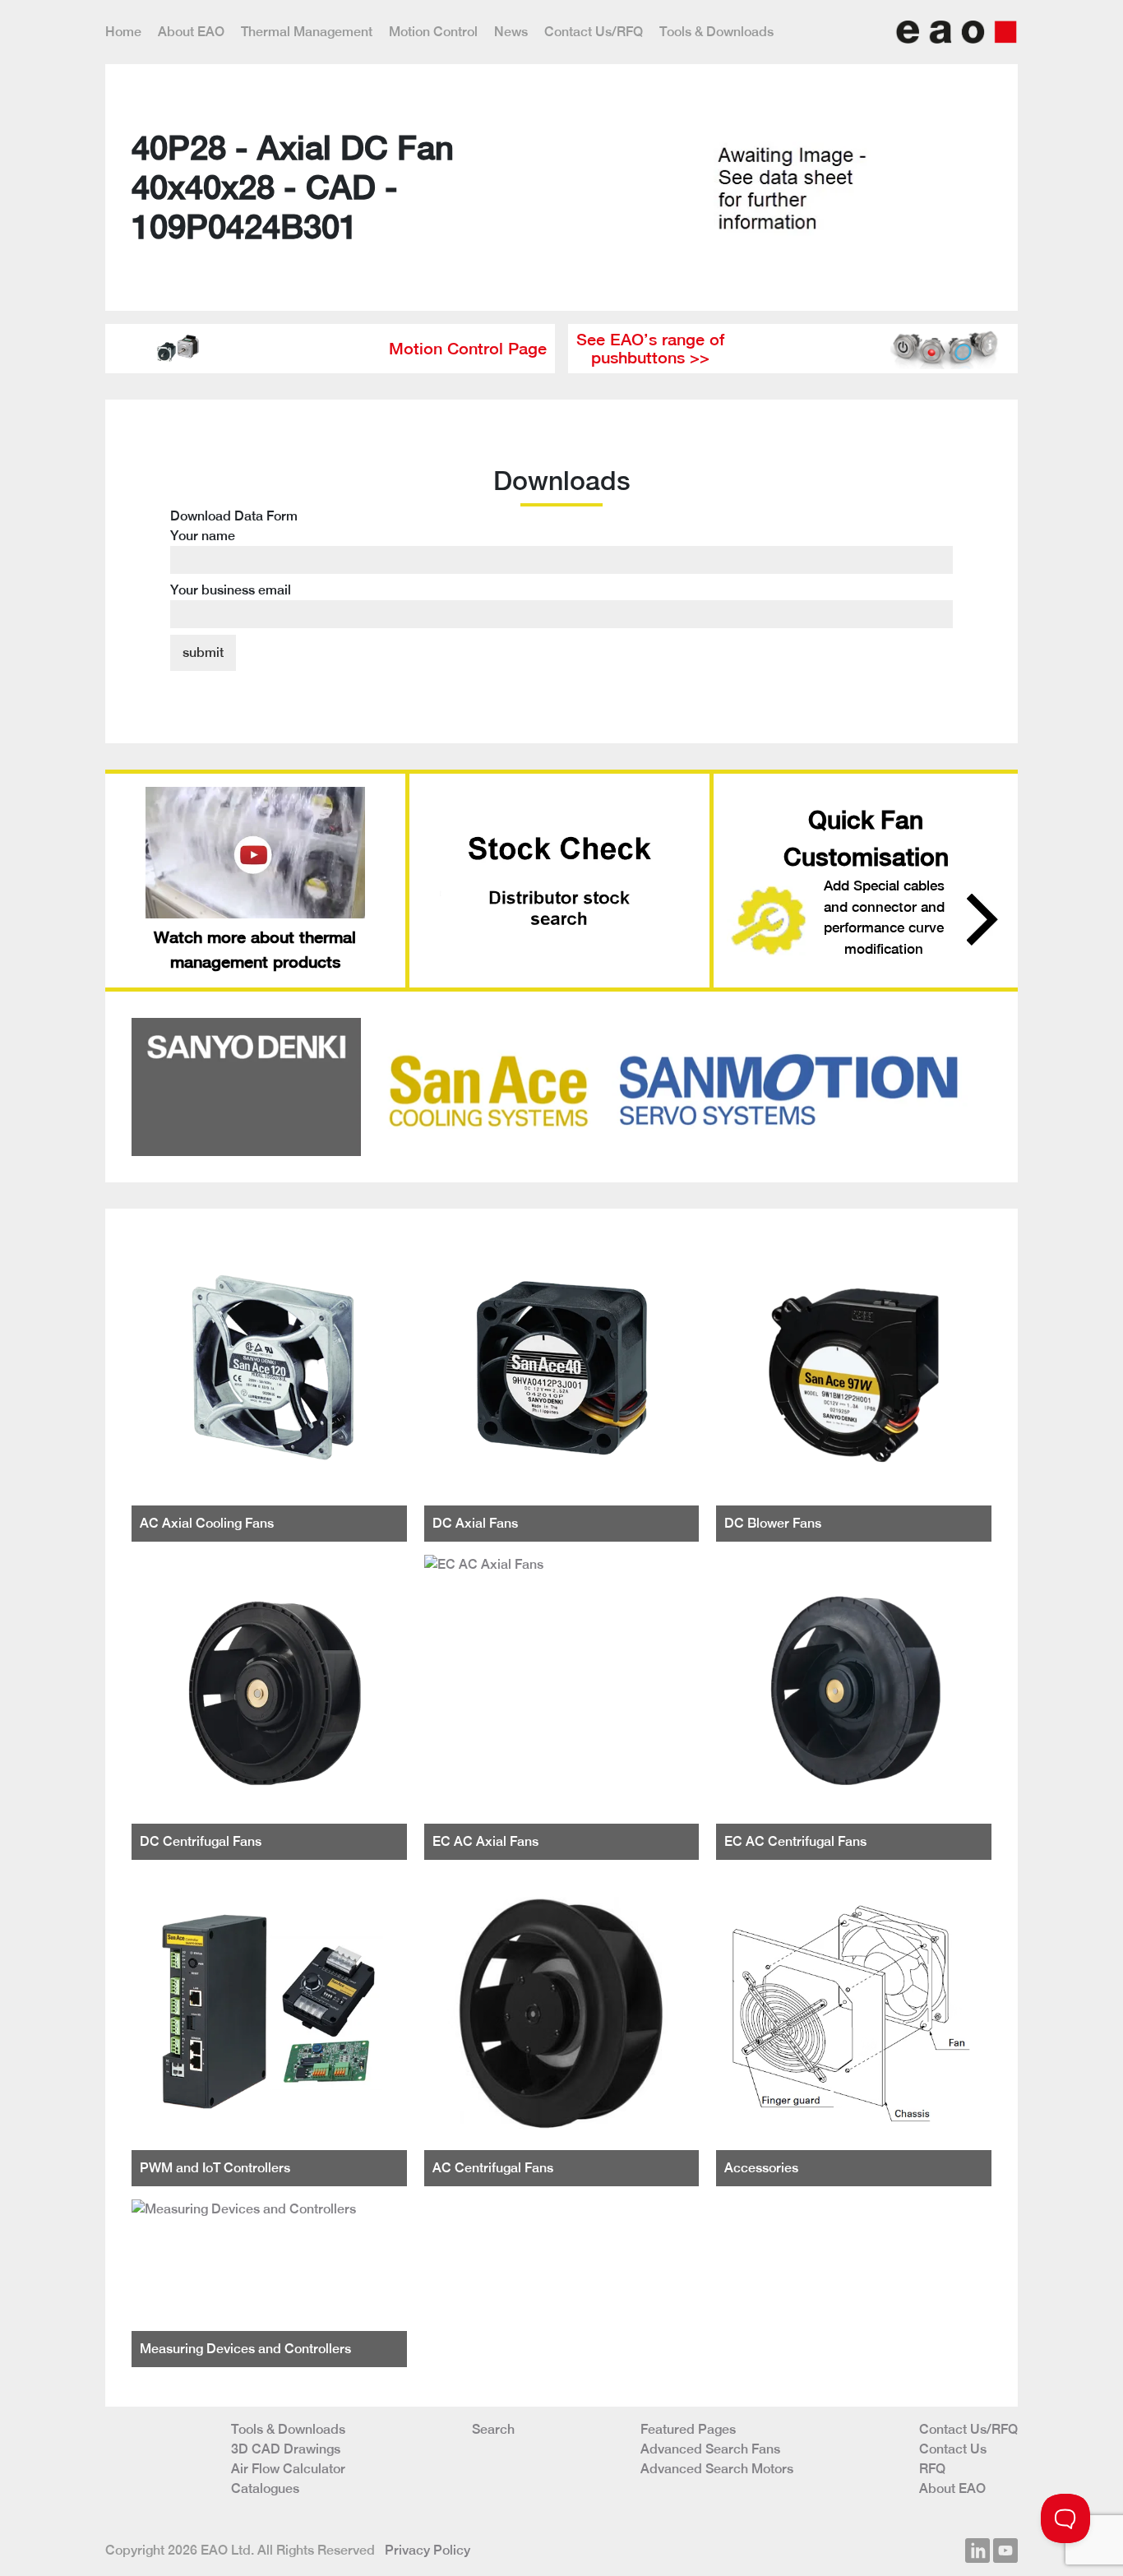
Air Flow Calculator (288, 2469)
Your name (203, 536)
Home (123, 32)
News (511, 32)
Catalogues (265, 2488)
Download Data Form (234, 553)
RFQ (932, 2469)
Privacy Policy (427, 2550)
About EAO (191, 32)
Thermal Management (307, 32)
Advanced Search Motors (717, 2469)
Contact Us (953, 2449)
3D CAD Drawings (286, 2449)
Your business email (231, 590)
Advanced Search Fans (710, 2449)
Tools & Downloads (716, 32)
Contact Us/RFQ (594, 32)
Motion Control (433, 32)
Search (493, 2429)
